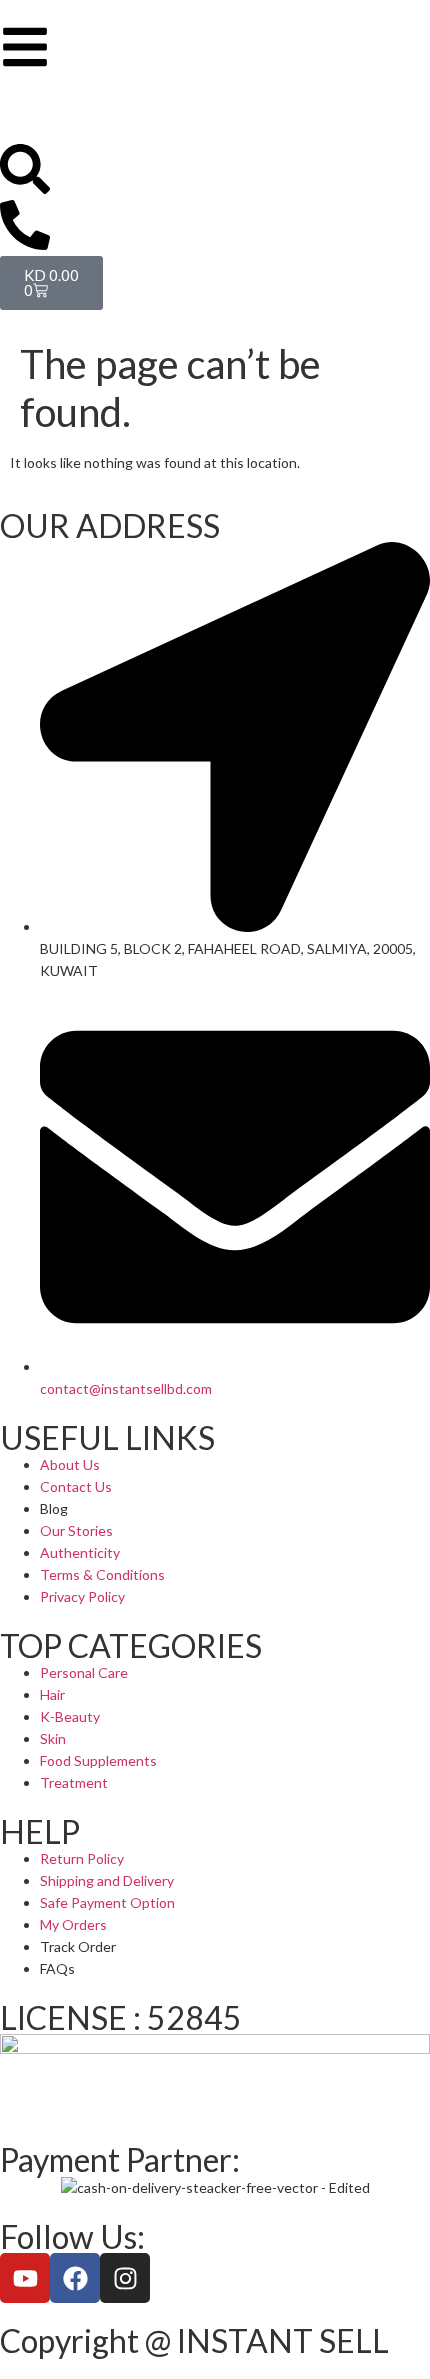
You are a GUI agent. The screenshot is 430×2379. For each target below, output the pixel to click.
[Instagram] (125, 2278)
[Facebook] (75, 2278)
